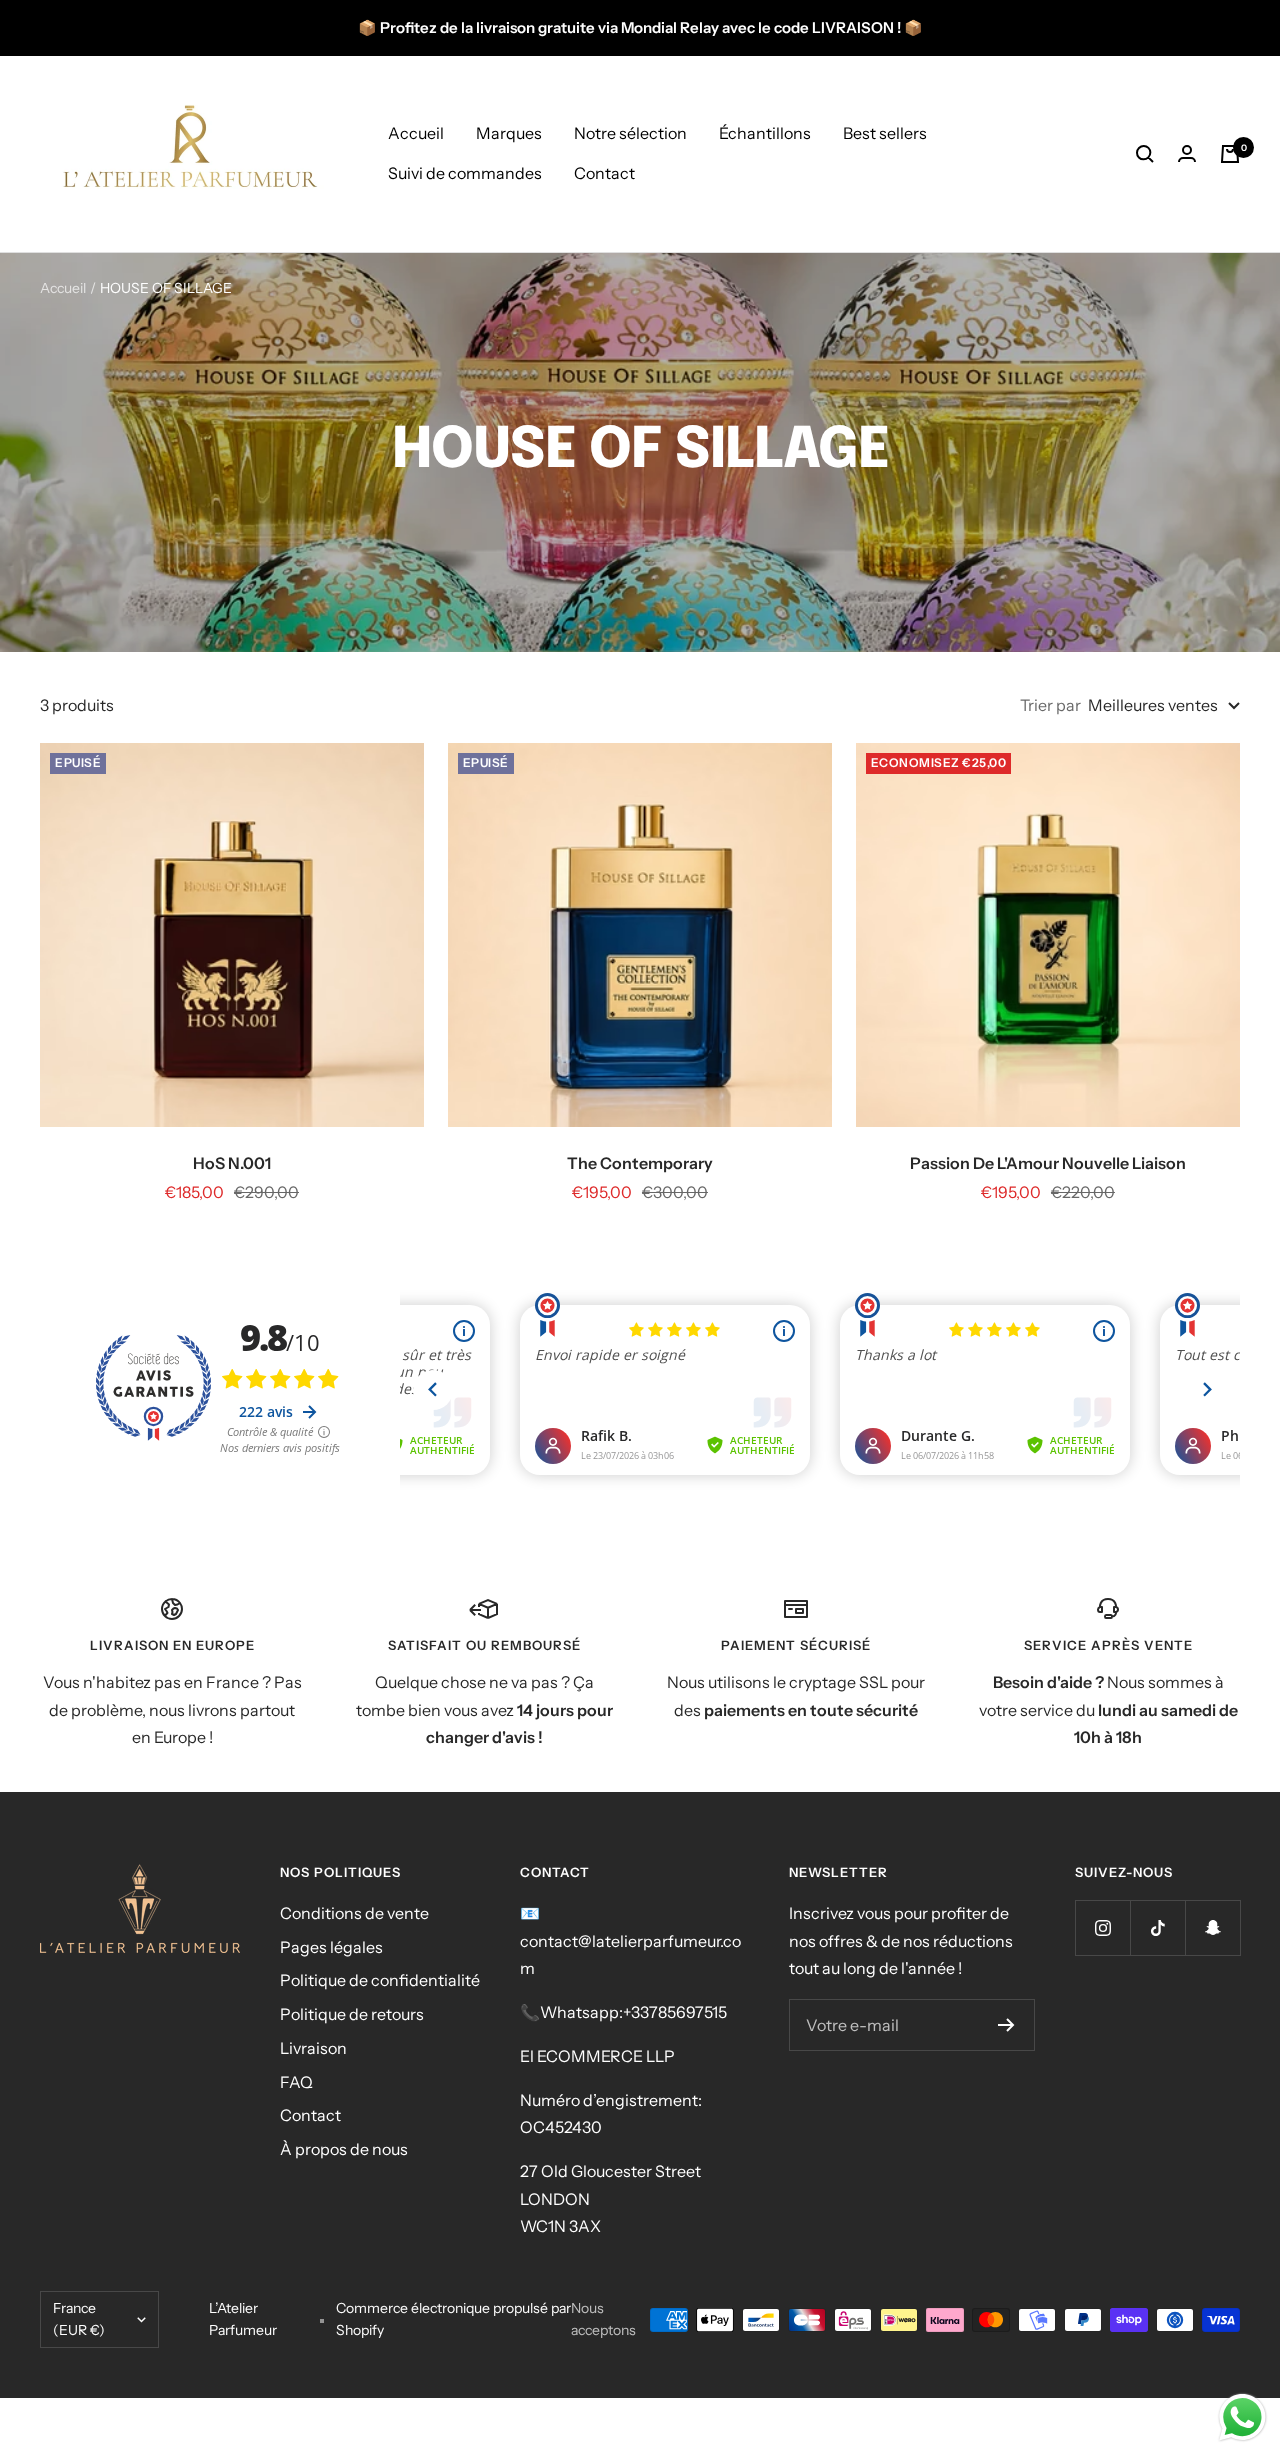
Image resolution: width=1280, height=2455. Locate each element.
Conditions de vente (354, 1913)
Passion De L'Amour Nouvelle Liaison (1048, 1163)
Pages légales (331, 1947)
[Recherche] (1145, 154)
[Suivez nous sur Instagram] (1102, 1927)
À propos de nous (344, 2149)
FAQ (296, 2082)
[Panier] (1230, 154)
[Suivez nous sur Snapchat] (1212, 1927)
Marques (509, 133)
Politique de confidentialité (380, 1980)
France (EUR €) (79, 2319)
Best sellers (885, 133)
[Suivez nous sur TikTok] (1157, 1927)
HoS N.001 (232, 1163)
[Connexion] (1187, 153)
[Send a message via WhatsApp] (1242, 2417)
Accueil (416, 133)
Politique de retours (352, 2014)
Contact (604, 173)
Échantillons (765, 133)
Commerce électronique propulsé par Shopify (453, 2319)
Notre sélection (630, 133)
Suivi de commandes (465, 173)
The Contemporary (640, 1163)
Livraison (313, 2048)
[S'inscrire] (1006, 2025)
